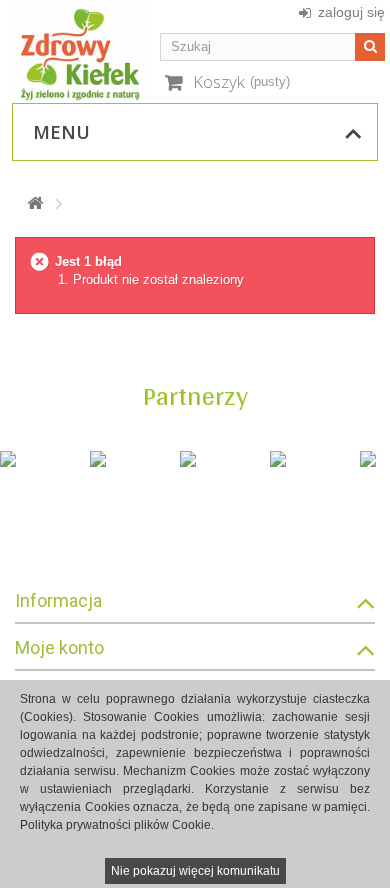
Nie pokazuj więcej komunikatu (195, 871)
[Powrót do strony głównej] (35, 203)
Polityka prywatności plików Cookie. (117, 825)
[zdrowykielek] (80, 50)
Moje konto (59, 647)
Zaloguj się (351, 12)
